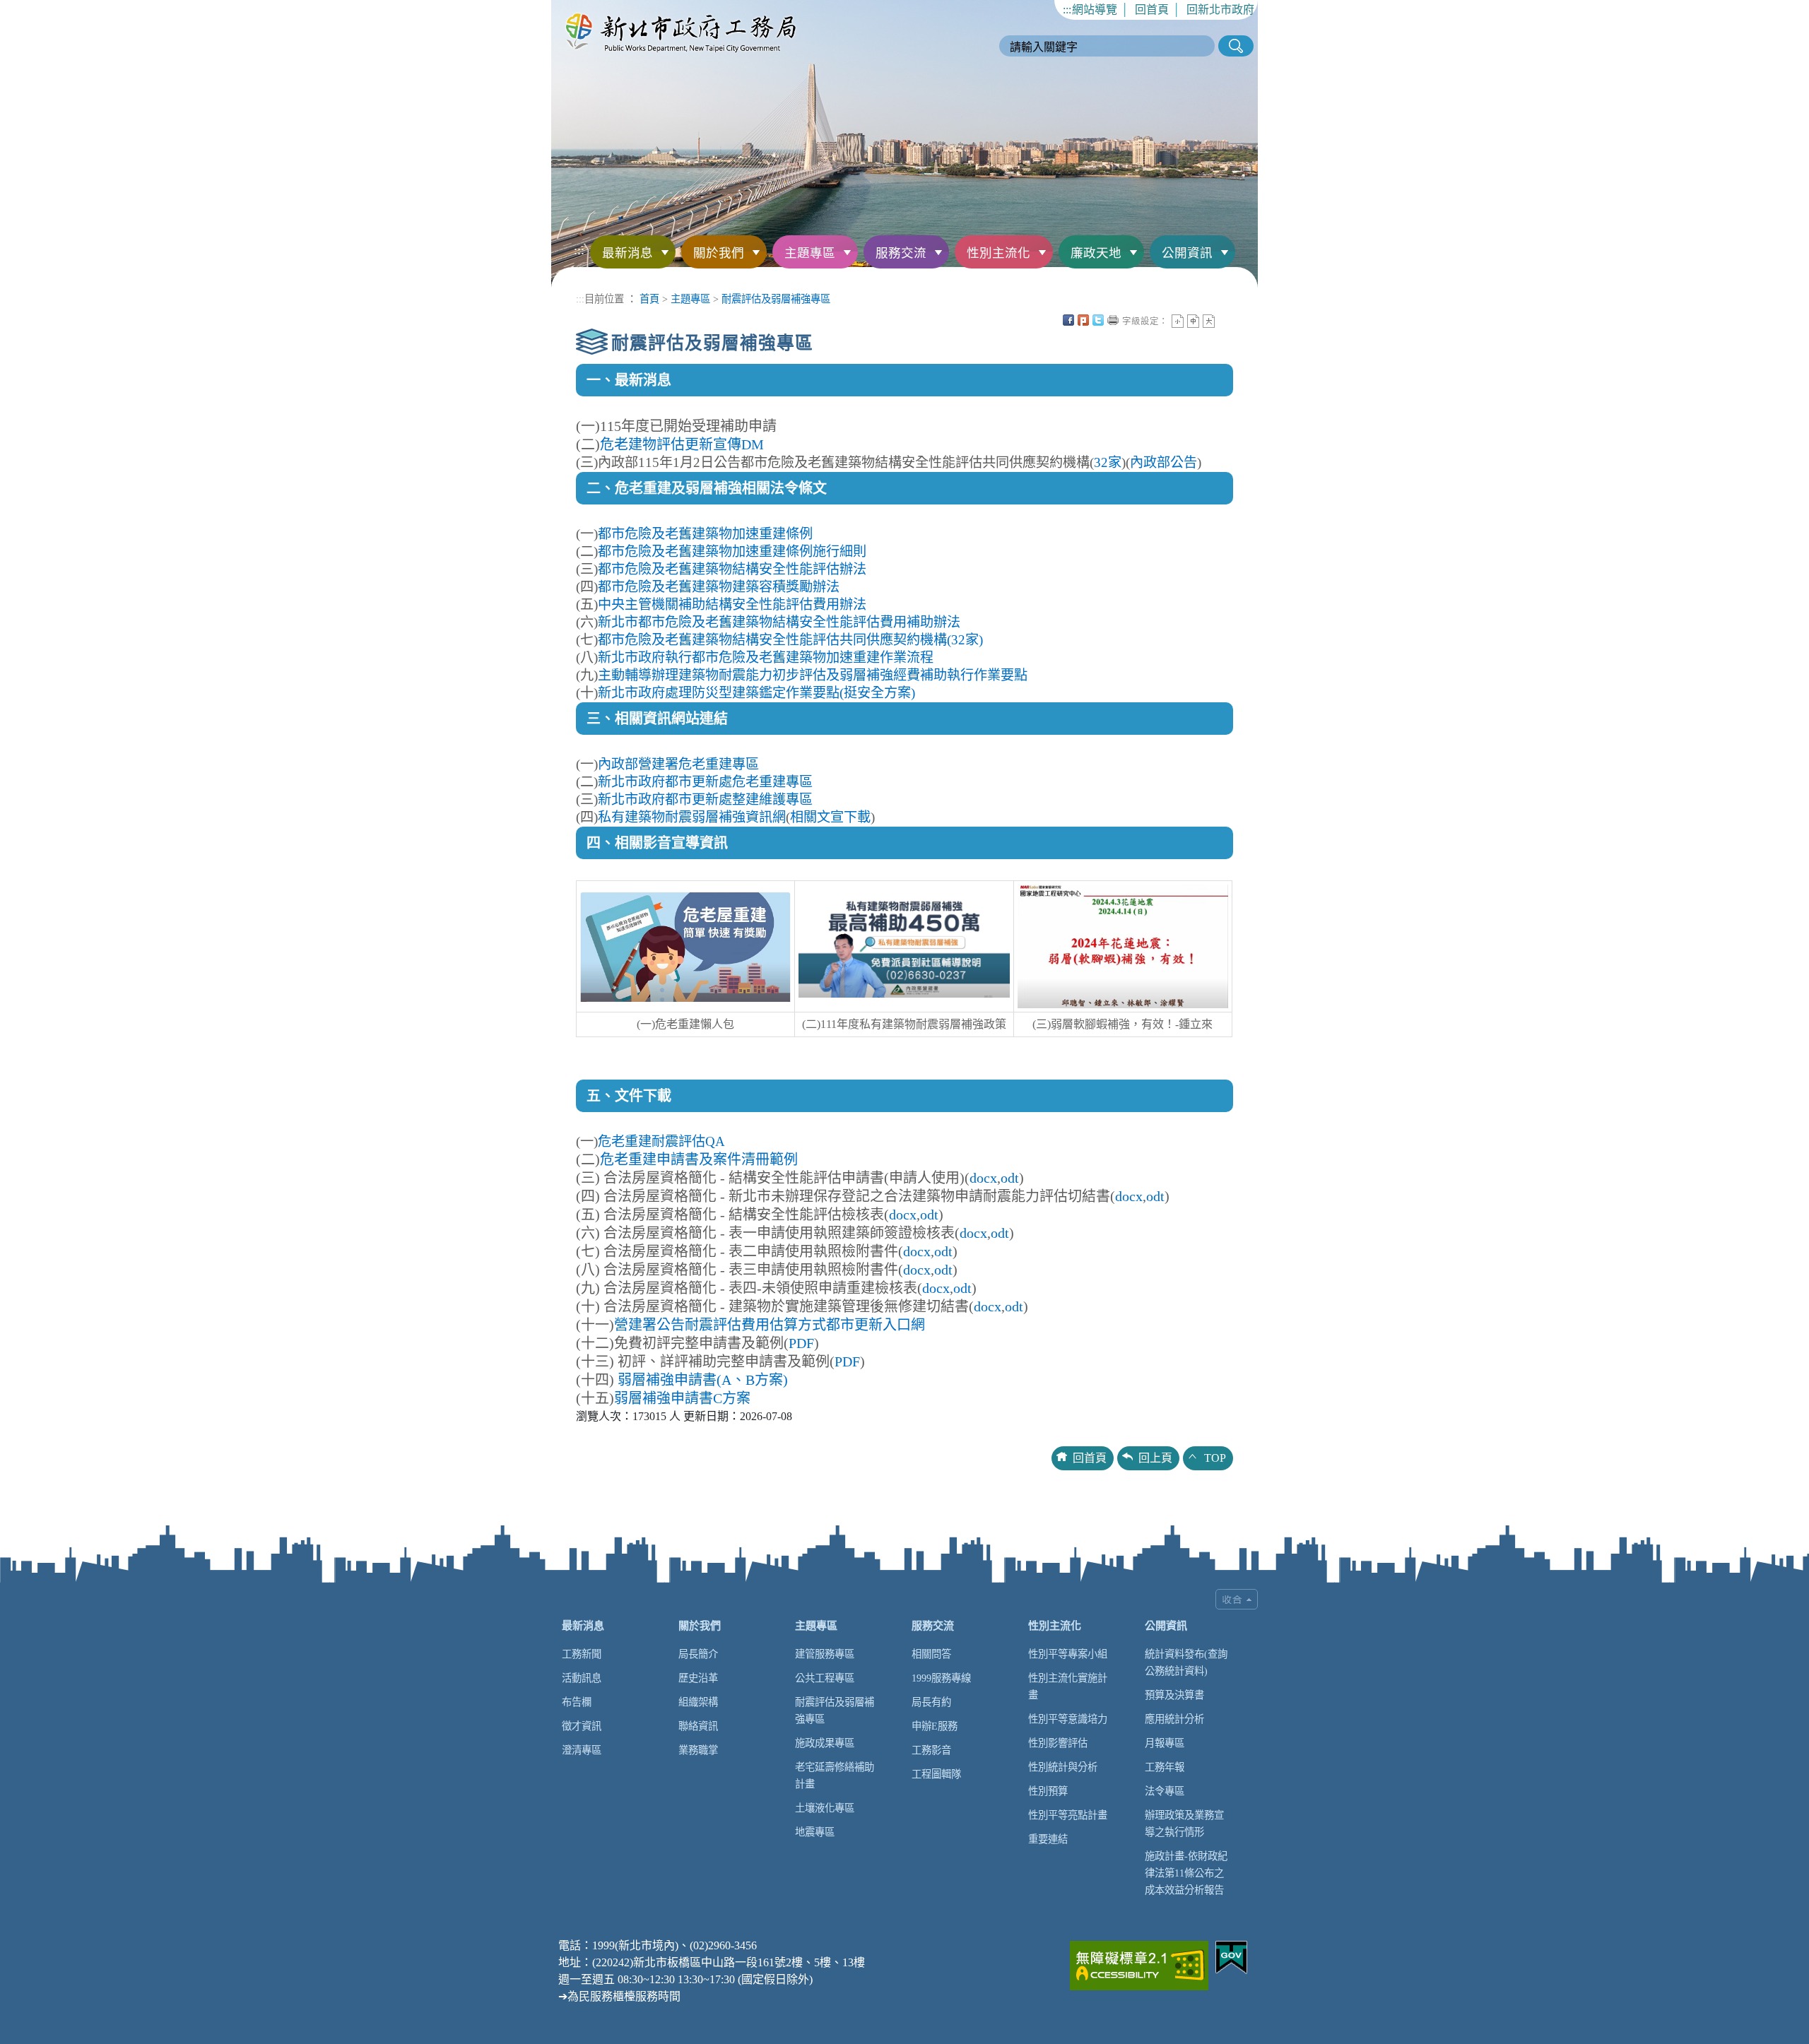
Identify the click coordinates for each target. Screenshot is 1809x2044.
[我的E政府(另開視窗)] (1231, 1956)
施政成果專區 (825, 1743)
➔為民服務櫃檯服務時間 (619, 1996)
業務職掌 (698, 1750)
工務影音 (931, 1750)
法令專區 (1165, 1791)
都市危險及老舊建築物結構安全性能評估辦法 (732, 569)
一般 (1193, 321)
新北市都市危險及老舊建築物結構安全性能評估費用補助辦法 (779, 622)
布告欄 (577, 1702)
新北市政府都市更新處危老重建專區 (705, 782)
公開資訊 (1187, 253)
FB (1068, 320)
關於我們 (719, 253)
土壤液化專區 (825, 1808)
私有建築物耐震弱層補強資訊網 (692, 817)
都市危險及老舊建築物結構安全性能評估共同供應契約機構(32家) (790, 640)
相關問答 (931, 1654)
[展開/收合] (1237, 1599)
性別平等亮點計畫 (1068, 1815)
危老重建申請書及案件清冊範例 (699, 1159)
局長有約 (931, 1702)
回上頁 (1155, 1458)
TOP (1215, 1458)
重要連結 (1048, 1839)
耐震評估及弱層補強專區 (776, 299)
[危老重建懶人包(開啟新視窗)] (685, 946)
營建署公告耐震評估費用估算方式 (720, 1325)
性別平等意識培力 (1068, 1719)
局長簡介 (698, 1654)
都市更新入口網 (876, 1325)
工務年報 (1165, 1767)
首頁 (649, 299)
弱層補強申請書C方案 (682, 1398)
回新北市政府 (1220, 10)
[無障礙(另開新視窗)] (1139, 1964)
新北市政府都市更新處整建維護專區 (705, 799)
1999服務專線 (941, 1678)
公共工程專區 (825, 1678)
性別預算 (1048, 1791)
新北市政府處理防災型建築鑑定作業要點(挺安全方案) (756, 693)
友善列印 (1113, 320)
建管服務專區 (825, 1654)
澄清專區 (582, 1750)
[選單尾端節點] (1239, 240)
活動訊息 (582, 1678)
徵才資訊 (582, 1726)
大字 (1209, 321)
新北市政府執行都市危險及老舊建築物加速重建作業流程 (766, 657)
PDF (801, 1343)
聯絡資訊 (698, 1726)
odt (1010, 1178)
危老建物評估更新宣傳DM (682, 444)
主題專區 (810, 253)
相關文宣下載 (830, 817)
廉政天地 (1096, 253)
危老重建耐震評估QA (661, 1141)
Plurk (1083, 320)
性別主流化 (998, 253)
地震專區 (815, 1832)
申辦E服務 (935, 1726)
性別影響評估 (1058, 1743)
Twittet (1098, 320)
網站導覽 (1095, 10)
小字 (1178, 321)
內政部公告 (1163, 462)
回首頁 (1152, 10)
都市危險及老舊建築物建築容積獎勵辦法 (719, 587)
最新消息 (627, 253)
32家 (1108, 462)
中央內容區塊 (1224, 320)
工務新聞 (582, 1654)
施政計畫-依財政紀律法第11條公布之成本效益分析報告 (1186, 1873)
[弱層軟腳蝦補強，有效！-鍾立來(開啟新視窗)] (1123, 946)
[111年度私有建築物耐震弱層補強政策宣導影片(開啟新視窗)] (904, 946)
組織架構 (698, 1702)
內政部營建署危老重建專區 (678, 764)
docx (983, 1178)
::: (1067, 10)
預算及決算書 (1174, 1695)
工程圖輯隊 (936, 1774)
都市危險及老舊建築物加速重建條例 (705, 534)
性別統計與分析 (1063, 1767)
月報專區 (1165, 1743)
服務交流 (901, 253)
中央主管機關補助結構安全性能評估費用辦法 (732, 604)
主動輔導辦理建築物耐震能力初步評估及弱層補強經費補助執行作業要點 (813, 675)
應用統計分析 (1174, 1719)
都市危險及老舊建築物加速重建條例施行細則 (732, 551)
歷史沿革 (698, 1678)
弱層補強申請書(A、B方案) (703, 1380)
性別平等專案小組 (1068, 1654)
